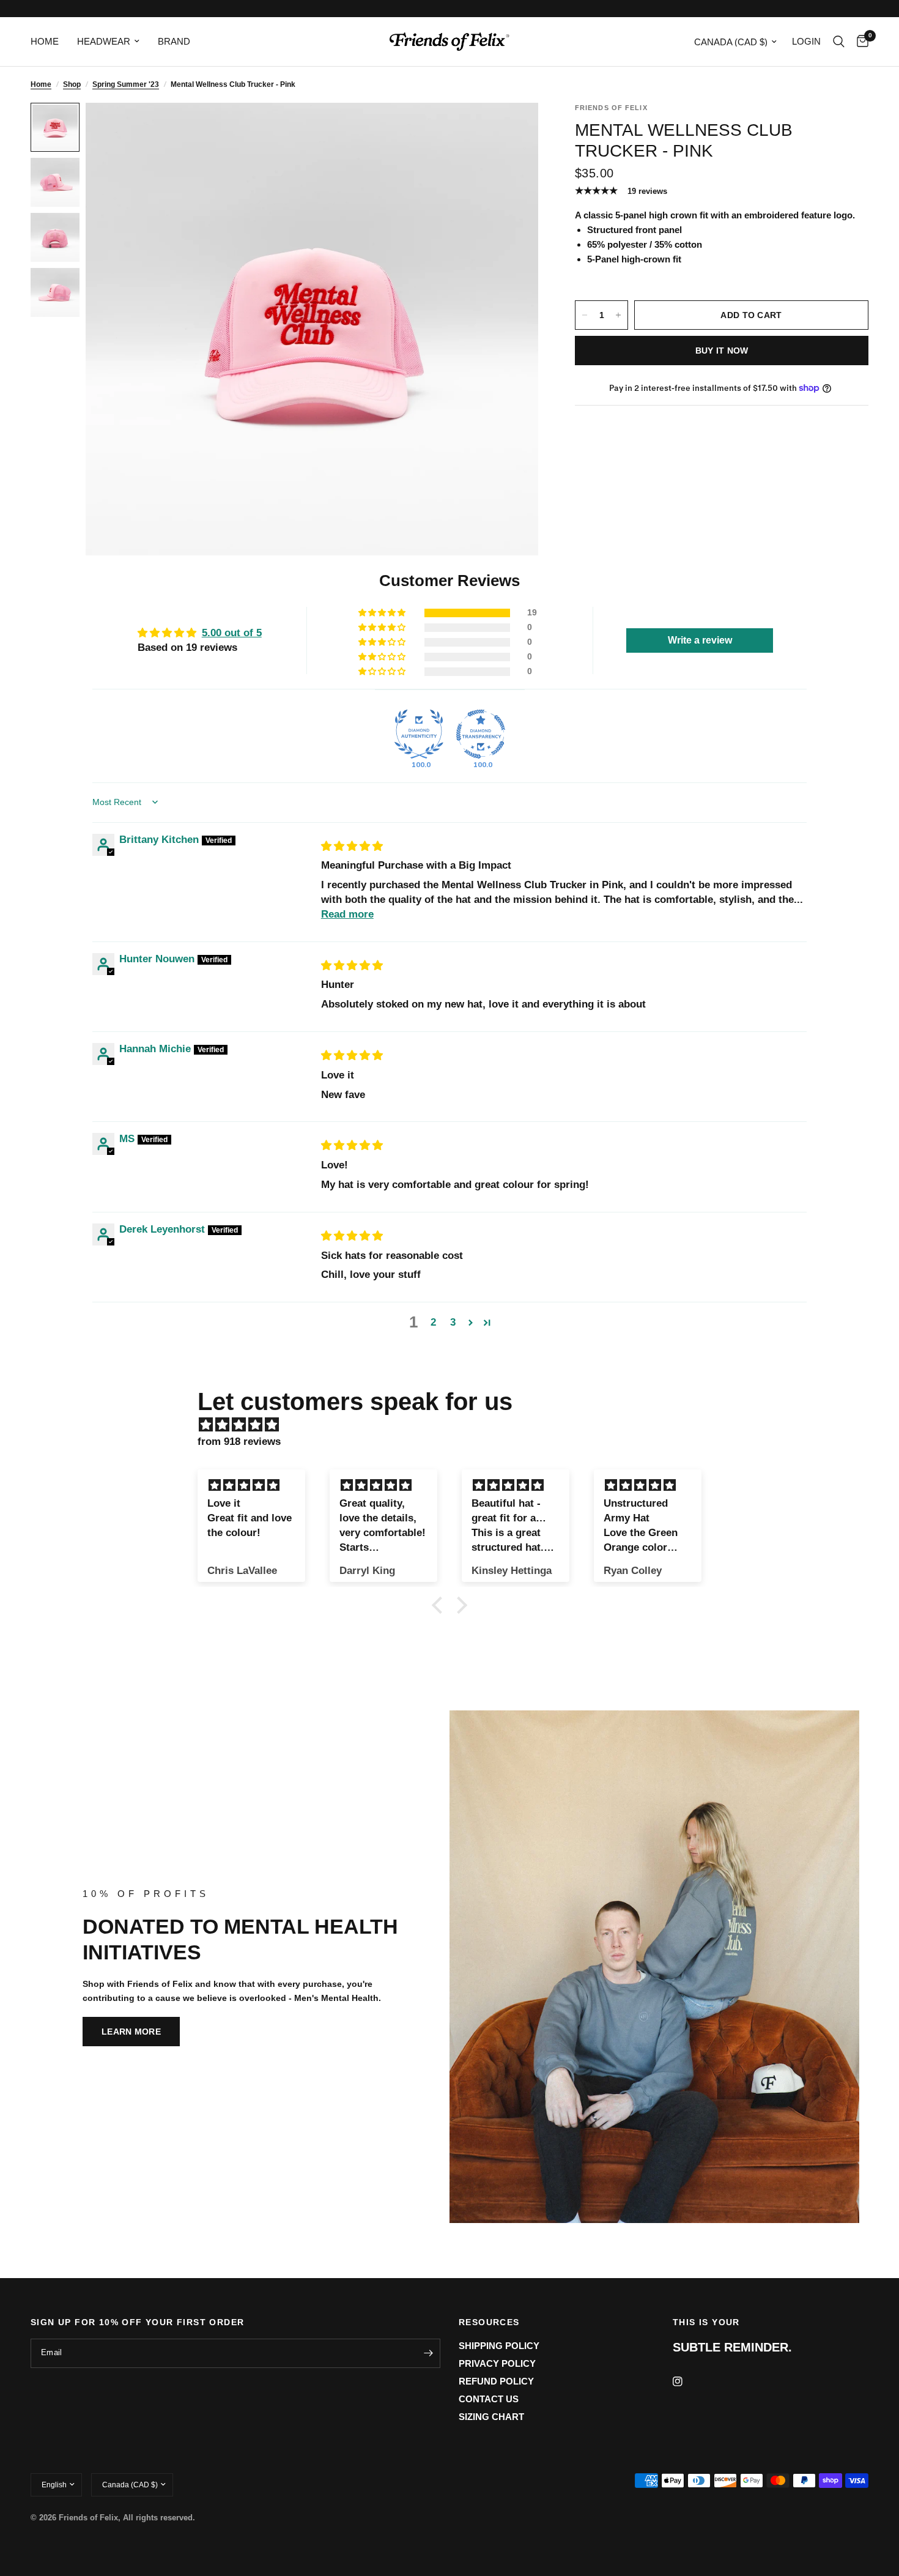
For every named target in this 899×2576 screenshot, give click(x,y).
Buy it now (722, 351)
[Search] (839, 42)
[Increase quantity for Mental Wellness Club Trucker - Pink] (618, 315)
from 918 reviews (239, 1442)
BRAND (174, 41)
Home (41, 84)
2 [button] (433, 1322)
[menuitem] (49, 42)
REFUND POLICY (496, 2381)
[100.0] (419, 734)
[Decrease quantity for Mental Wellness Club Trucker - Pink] (585, 315)
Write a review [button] (700, 640)
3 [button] (453, 1322)
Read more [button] (347, 914)
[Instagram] (686, 2381)
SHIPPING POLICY (499, 2346)
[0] (860, 42)
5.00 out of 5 (232, 633)
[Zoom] (512, 128)
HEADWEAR (104, 41)
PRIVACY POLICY (497, 2363)
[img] (352, 846)
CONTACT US (489, 2399)
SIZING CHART (491, 2417)
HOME (45, 41)
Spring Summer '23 (126, 84)
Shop (72, 84)
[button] (383, 613)
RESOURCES (489, 2322)
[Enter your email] (428, 2353)
